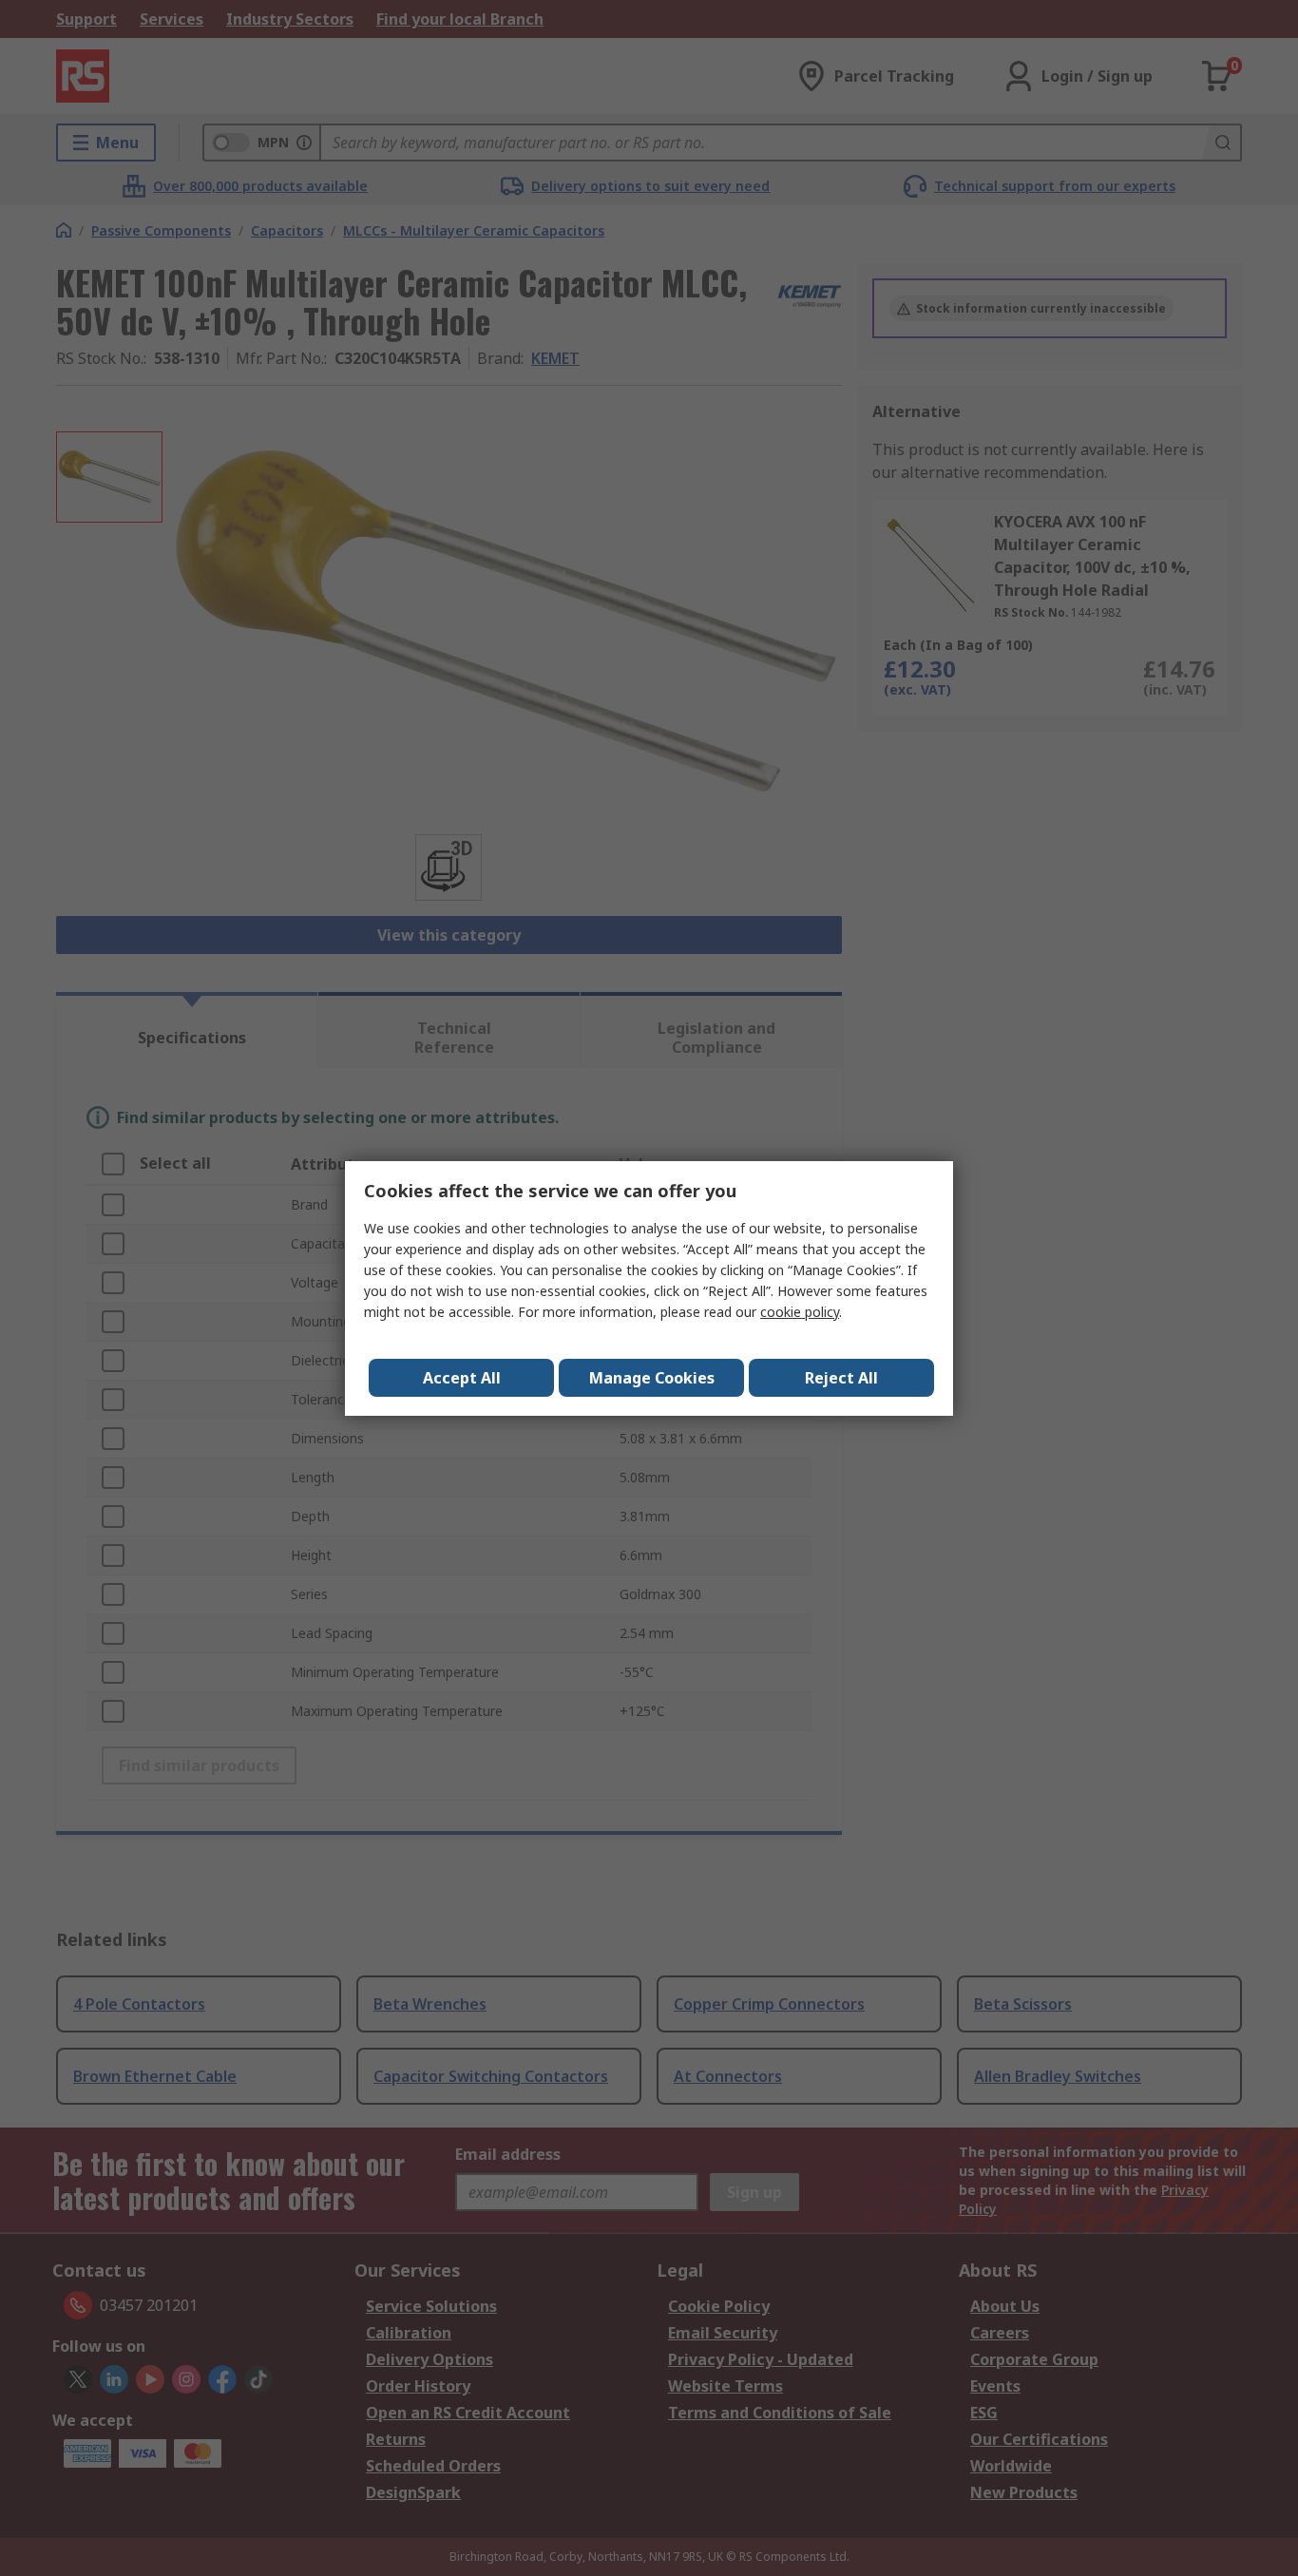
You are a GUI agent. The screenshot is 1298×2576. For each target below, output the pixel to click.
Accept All (462, 1378)
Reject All (841, 1378)
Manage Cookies (652, 1378)
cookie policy (800, 1312)
